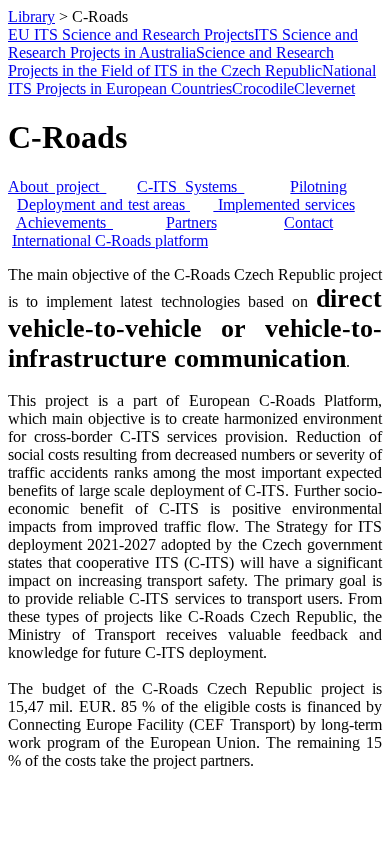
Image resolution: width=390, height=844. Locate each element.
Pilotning (318, 186)
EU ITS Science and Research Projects (131, 34)
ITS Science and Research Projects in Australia (183, 43)
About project (57, 186)
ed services (320, 204)
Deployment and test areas (103, 204)
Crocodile (263, 88)
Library (31, 16)
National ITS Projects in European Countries (192, 79)
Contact (308, 222)
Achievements (65, 222)
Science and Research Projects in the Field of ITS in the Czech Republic (171, 61)
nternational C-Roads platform (112, 240)
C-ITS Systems (190, 186)
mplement (254, 204)
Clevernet (324, 88)
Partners (191, 222)
